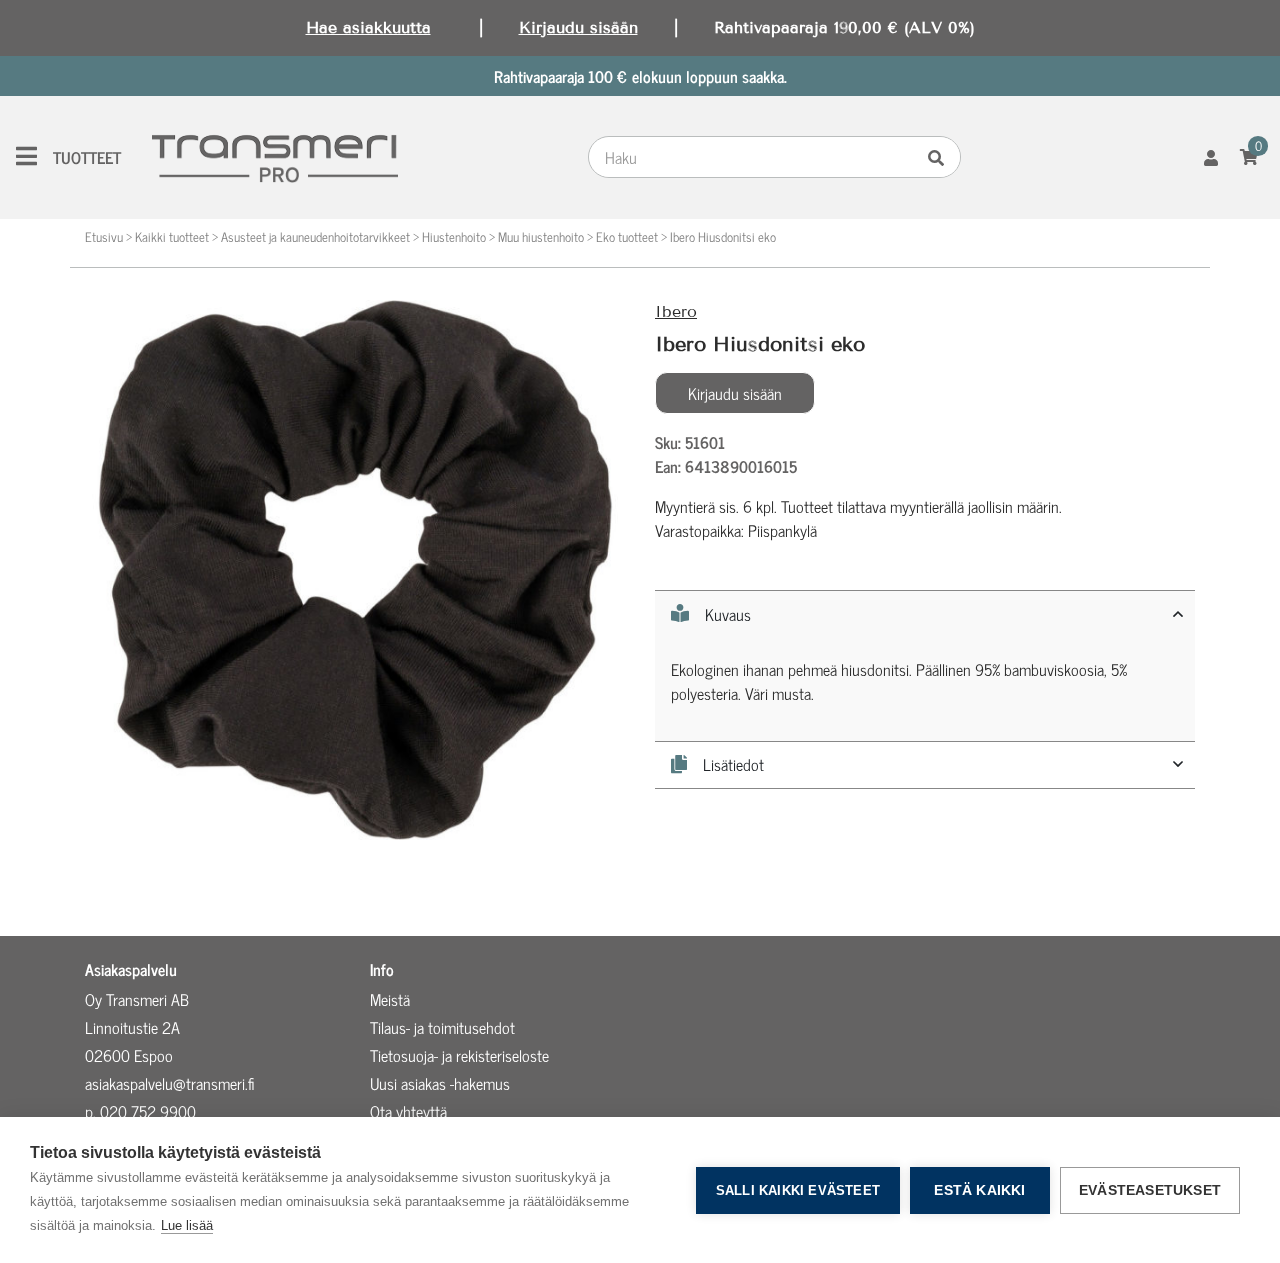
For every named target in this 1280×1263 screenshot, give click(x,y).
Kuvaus (728, 614)
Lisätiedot (733, 764)
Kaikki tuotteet (172, 236)
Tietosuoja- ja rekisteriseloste (459, 1055)
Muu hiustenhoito (541, 236)
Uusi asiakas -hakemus (440, 1083)
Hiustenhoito (454, 236)
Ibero (676, 311)
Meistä (390, 999)
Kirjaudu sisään (578, 27)
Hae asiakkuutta (368, 27)
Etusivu (104, 236)
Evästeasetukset (1150, 1190)
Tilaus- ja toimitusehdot (442, 1027)
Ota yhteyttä (408, 1111)
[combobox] (755, 157)
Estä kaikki (979, 1190)
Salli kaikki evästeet (798, 1190)
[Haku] (941, 157)
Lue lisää (187, 1225)
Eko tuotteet (627, 236)
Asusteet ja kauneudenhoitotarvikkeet (315, 236)
